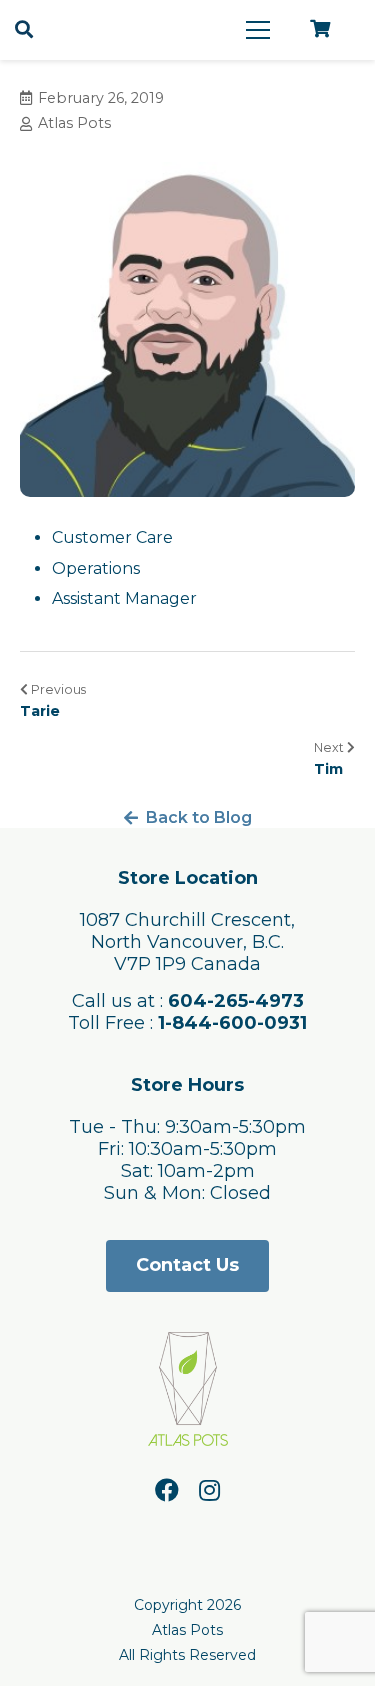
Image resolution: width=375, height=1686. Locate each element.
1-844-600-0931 (232, 1023)
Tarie (40, 711)
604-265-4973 (236, 1001)
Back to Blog (199, 817)
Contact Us (187, 1265)
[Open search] (24, 30)
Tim (328, 769)
